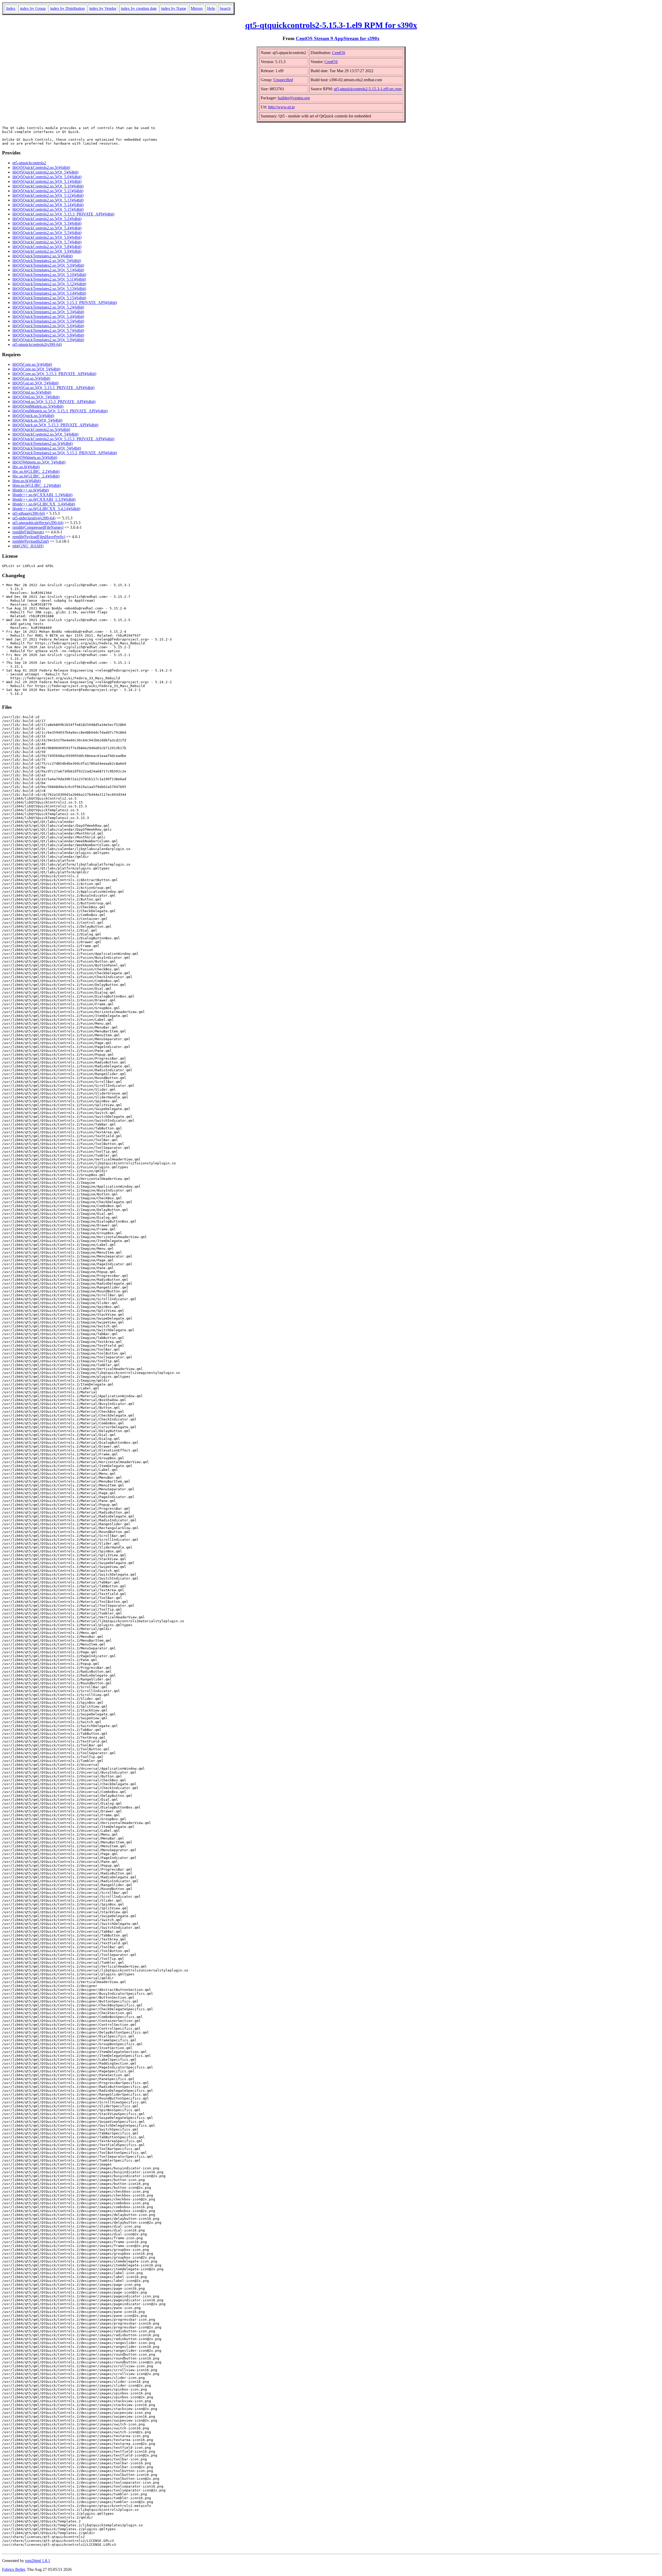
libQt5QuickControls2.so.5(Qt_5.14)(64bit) (48, 205)
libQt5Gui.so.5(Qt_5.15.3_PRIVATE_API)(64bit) (53, 388)
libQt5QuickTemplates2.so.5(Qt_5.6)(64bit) (48, 326)
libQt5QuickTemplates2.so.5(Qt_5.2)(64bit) (48, 307)
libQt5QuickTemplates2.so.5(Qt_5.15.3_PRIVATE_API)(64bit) (65, 303)
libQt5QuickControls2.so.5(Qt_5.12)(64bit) (48, 195)
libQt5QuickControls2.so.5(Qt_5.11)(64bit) (48, 191)
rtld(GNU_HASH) (28, 546)
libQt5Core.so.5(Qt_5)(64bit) (36, 369)
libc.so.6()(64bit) (26, 467)
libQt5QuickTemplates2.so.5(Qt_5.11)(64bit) (49, 279)
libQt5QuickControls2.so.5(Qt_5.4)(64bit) (47, 228)
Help (211, 8)
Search (225, 8)
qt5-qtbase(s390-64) (29, 513)
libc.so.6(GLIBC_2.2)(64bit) (36, 471)
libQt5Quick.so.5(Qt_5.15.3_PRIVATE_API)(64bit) (55, 425)
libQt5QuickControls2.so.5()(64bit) (41, 167)
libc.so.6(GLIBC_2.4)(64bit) (36, 476)
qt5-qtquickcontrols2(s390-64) (37, 344)
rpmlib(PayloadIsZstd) (31, 541)
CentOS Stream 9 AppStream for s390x (338, 38)
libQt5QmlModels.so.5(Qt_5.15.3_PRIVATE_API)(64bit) (60, 411)
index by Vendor (103, 8)
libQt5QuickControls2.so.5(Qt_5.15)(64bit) (48, 209)
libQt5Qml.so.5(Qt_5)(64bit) (36, 397)
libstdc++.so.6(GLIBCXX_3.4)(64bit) (44, 504)
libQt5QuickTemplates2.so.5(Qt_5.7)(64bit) (48, 330)
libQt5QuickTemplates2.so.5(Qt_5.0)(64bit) (48, 265)
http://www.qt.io (281, 107)
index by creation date (139, 8)
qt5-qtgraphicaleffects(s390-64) (38, 523)
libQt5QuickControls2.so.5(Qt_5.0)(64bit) (47, 177)
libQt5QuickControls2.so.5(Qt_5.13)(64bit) (48, 200)
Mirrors (197, 8)
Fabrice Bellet (13, 2569)
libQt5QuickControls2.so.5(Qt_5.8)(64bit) (47, 247)
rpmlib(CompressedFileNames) (38, 527)
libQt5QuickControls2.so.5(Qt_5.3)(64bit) (47, 223)
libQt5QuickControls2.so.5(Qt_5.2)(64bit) (47, 219)
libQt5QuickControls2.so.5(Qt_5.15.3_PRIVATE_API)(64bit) (63, 214)
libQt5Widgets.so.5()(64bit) (35, 457)
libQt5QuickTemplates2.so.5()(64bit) (43, 256)
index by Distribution (67, 8)
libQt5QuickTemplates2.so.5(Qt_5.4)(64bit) (48, 317)
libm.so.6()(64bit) (27, 481)
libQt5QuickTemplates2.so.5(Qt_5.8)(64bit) (48, 335)
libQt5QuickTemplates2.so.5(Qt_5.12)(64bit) (49, 284)
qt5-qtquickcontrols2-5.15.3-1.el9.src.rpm (368, 89)
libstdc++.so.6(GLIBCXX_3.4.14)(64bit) (46, 509)
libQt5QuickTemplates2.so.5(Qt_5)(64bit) (47, 261)
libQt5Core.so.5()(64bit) (32, 364)
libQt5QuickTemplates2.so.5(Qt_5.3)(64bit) (48, 312)
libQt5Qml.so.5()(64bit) (32, 392)
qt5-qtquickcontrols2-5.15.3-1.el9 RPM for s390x (331, 25)
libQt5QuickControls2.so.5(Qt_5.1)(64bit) (47, 181)
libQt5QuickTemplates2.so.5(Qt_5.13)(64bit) (49, 289)
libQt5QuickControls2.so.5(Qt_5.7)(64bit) (47, 242)
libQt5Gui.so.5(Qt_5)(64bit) (35, 383)
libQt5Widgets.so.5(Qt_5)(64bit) (39, 462)
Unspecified (283, 80)
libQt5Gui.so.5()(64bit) (31, 378)
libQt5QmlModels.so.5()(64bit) (38, 406)
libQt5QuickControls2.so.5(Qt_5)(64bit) (45, 172)
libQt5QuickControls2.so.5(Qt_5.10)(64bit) (48, 186)
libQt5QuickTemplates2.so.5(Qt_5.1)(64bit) (48, 270)
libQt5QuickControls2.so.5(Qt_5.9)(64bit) (47, 251)
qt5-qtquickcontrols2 (29, 163)
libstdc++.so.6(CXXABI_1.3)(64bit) (42, 495)
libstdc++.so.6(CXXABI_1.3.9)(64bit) (44, 499)
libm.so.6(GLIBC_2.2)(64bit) (37, 485)
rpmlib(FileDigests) (28, 532)
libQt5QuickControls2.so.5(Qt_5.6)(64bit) (47, 237)
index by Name (174, 8)
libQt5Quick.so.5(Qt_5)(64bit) (37, 420)
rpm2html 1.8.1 (38, 2561)
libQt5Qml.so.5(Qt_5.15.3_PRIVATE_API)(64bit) (54, 402)
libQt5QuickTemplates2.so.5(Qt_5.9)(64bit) (48, 340)
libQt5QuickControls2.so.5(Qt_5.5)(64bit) (47, 233)
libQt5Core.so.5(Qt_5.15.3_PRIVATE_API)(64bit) (54, 374)
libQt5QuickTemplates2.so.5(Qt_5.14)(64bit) (49, 293)
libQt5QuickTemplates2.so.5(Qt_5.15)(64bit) (49, 298)
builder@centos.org (294, 98)
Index (11, 8)
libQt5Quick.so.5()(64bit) (33, 416)
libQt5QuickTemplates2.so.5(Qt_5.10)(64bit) (49, 275)
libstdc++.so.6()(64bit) (31, 490)
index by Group (33, 8)
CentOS (339, 53)
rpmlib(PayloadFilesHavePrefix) (39, 537)
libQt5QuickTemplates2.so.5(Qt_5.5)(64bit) (48, 321)
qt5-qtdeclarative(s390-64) (34, 518)
